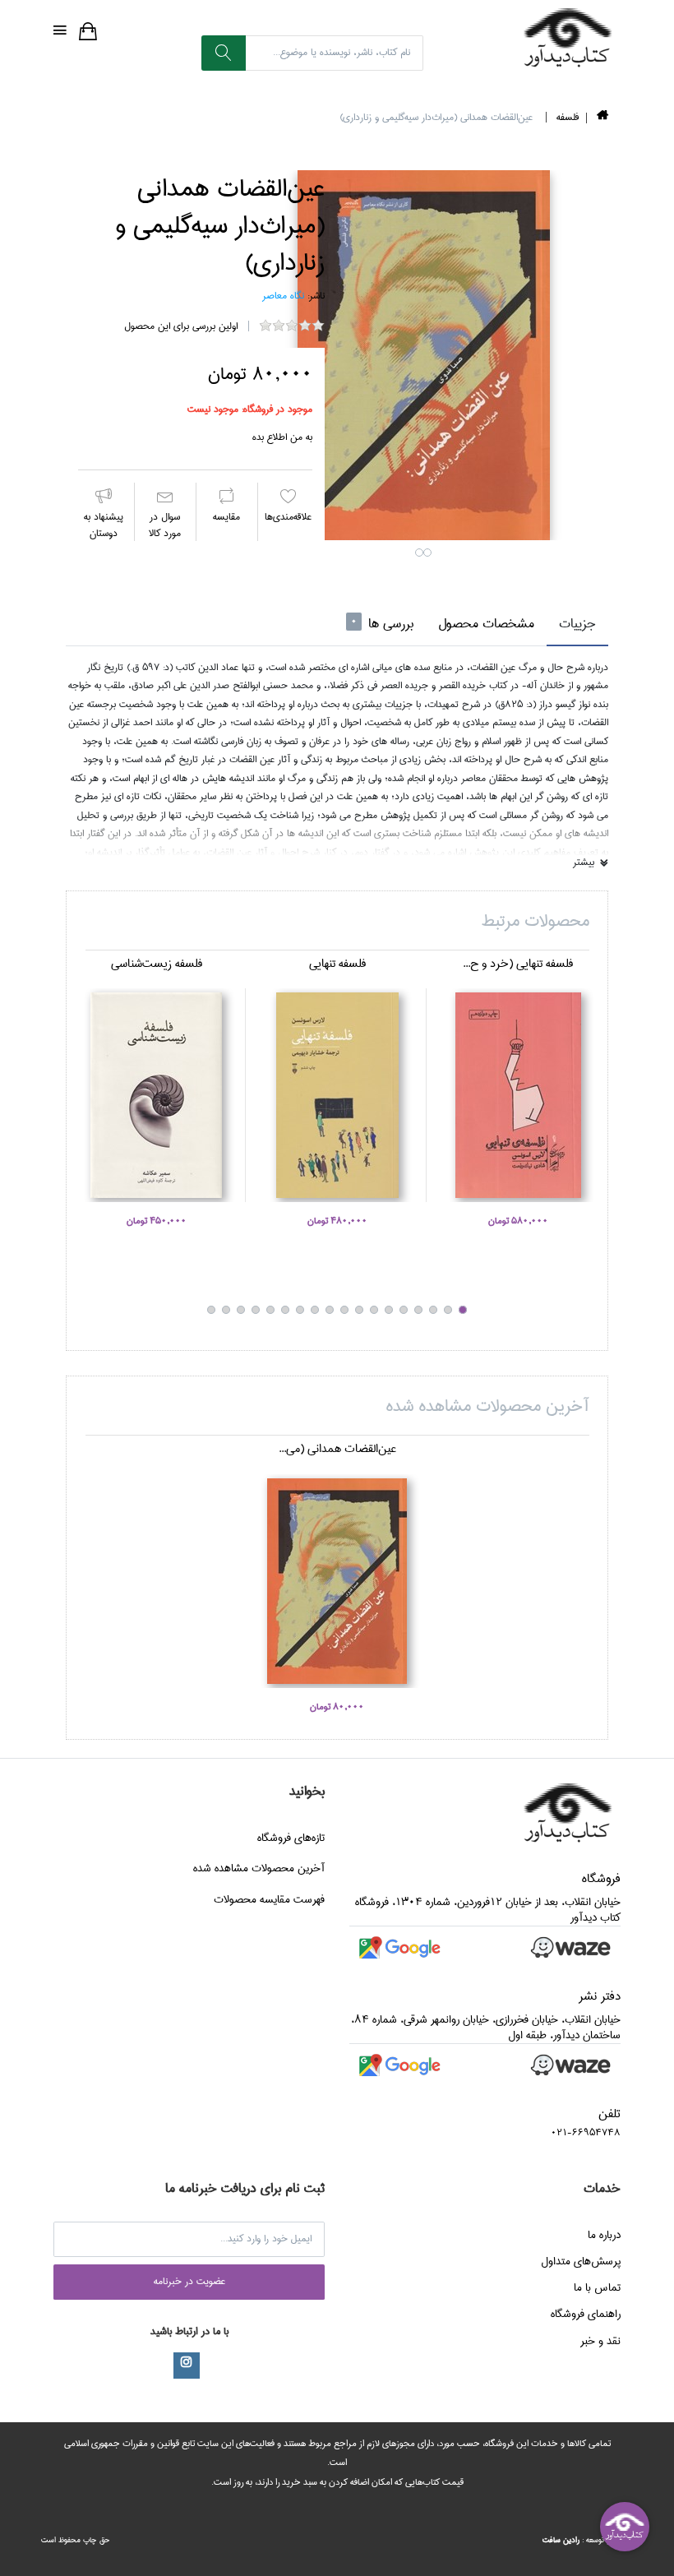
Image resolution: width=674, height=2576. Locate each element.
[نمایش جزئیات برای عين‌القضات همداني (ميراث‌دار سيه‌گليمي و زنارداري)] (337, 1581)
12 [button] (300, 1310)
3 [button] (433, 1310)
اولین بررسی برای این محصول (181, 326)
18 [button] (211, 1310)
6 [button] (389, 1310)
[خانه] (602, 118)
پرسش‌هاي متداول (581, 2261)
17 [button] (226, 1310)
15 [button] (256, 1310)
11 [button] (315, 1310)
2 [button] (427, 553)
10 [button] (330, 1310)
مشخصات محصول (486, 624)
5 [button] (404, 1310)
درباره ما (604, 2235)
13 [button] (285, 1310)
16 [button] (241, 1310)
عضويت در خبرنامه (189, 2281)
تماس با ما (597, 2287)
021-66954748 (586, 2132)
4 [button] (418, 1310)
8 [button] (359, 1310)
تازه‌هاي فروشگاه (291, 1838)
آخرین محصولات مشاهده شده (259, 1868)
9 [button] (344, 1310)
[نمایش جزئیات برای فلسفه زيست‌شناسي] (156, 1095)
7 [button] (374, 1310)
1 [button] (419, 553)
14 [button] (270, 1310)
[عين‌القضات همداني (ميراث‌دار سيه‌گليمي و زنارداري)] (423, 355)
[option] (423, 355)
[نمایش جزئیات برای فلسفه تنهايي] (337, 1095)
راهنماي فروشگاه (586, 2314)
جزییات (577, 624)
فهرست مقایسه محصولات (269, 1899)
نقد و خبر (600, 2341)
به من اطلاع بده (282, 437)
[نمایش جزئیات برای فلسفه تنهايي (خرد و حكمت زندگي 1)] (518, 1095)
